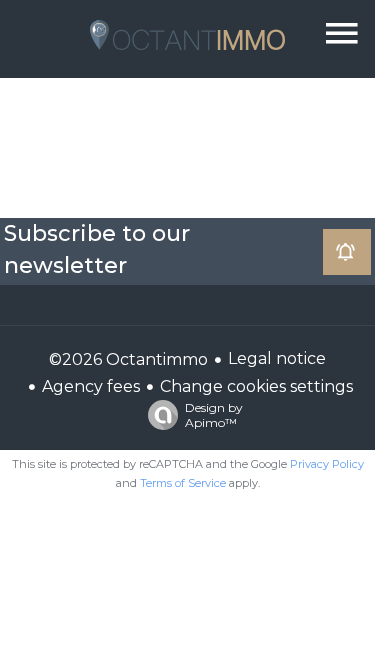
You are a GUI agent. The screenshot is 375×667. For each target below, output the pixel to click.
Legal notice (277, 358)
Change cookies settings (256, 386)
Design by (214, 415)
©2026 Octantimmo (128, 359)
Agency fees (91, 386)
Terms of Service (183, 483)
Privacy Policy (327, 464)
